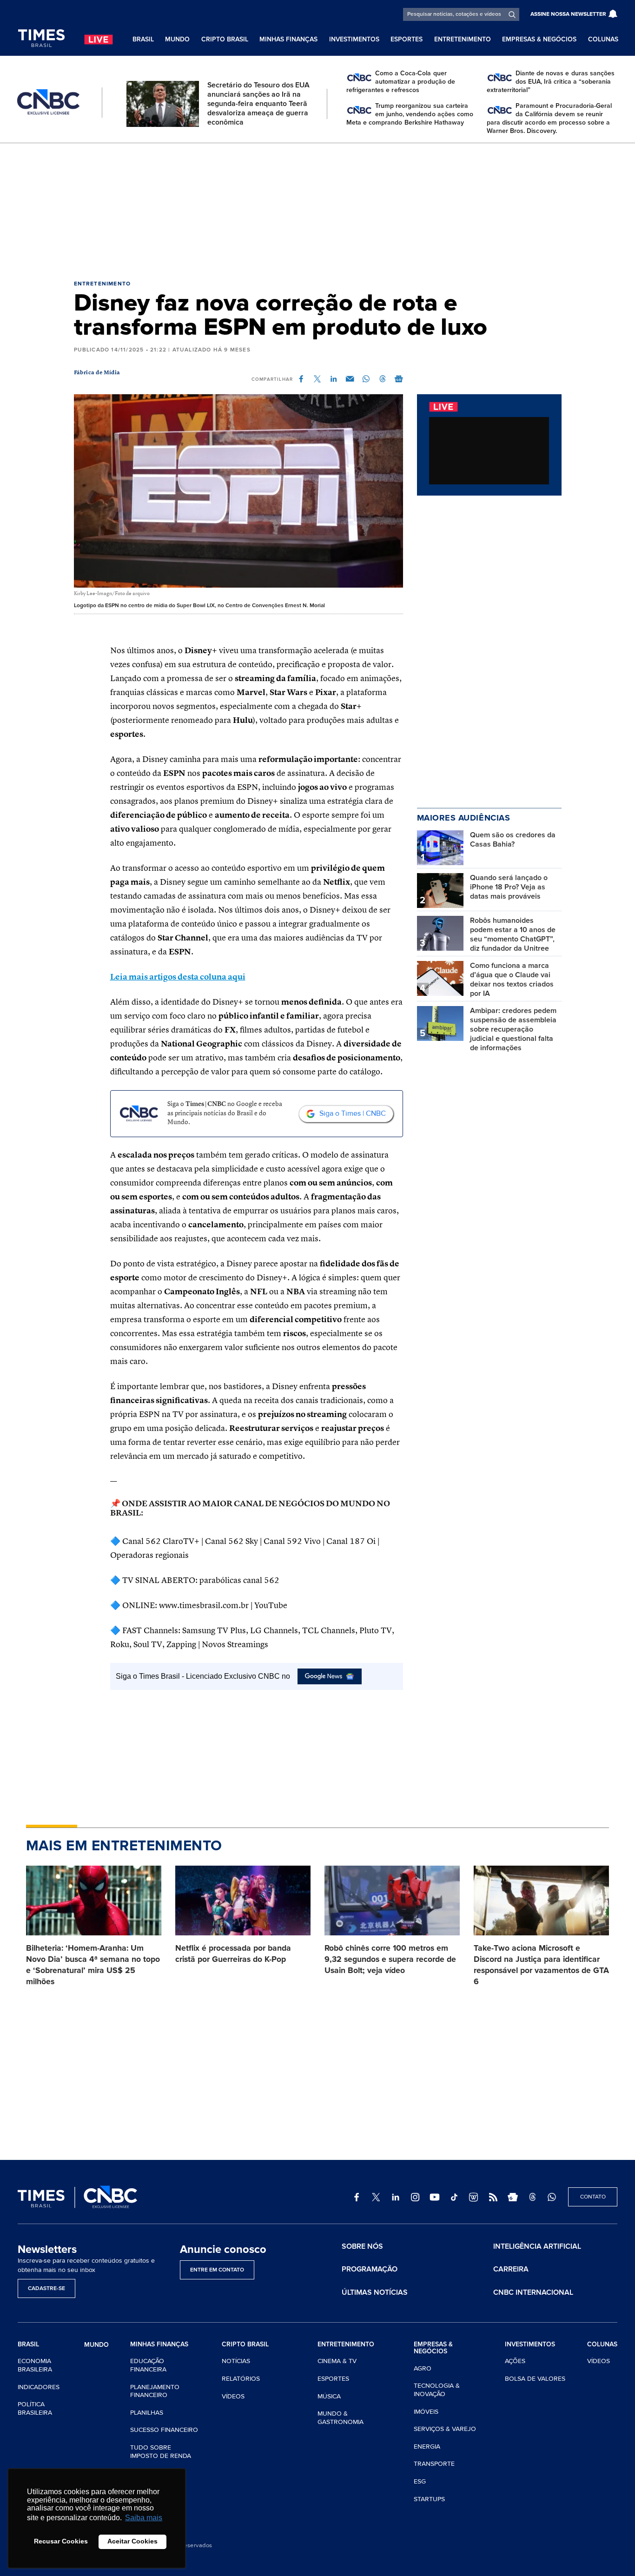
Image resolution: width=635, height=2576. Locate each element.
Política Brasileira (35, 2408)
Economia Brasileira (35, 2365)
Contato (593, 2197)
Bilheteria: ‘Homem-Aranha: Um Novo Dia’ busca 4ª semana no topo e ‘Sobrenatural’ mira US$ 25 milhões (93, 1965)
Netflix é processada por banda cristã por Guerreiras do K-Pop (233, 1954)
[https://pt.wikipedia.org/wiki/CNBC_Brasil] (474, 2197)
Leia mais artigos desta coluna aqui (178, 977)
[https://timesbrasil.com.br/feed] (493, 2197)
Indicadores (39, 2387)
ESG (420, 2481)
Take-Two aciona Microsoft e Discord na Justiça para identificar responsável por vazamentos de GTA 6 (541, 1965)
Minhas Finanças (288, 39)
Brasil (143, 39)
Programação (370, 2269)
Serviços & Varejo (445, 2429)
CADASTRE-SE (46, 2288)
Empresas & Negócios (539, 39)
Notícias (236, 2361)
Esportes (407, 39)
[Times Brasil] (41, 38)
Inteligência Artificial (537, 2246)
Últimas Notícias (375, 2292)
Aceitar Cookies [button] (132, 2541)
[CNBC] (48, 102)
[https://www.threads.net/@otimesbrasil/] (532, 2197)
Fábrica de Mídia (97, 373)
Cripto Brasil (225, 39)
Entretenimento (463, 39)
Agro (423, 2368)
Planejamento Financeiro (155, 2391)
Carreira (511, 2269)
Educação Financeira (148, 2365)
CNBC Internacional (533, 2292)
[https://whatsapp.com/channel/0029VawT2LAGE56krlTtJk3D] (552, 2197)
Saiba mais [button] (144, 2518)
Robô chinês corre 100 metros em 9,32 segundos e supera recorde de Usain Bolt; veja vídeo (390, 1959)
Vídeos (233, 2396)
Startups (429, 2499)
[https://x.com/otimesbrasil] (376, 2197)
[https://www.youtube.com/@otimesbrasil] (435, 2197)
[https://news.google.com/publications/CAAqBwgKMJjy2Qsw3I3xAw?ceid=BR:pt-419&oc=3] (513, 2197)
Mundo (177, 39)
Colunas (603, 39)
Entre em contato (217, 2270)
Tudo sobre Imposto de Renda (161, 2452)
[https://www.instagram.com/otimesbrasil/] (415, 2197)
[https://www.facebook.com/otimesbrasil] (357, 2197)
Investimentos (354, 39)
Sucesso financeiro (164, 2430)
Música (329, 2396)
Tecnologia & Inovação (437, 2390)
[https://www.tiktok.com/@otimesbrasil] (454, 2197)
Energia (427, 2447)
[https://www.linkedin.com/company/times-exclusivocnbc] (396, 2197)
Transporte (434, 2464)
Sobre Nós (362, 2246)
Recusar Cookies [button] (61, 2541)
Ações (515, 2361)
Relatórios (241, 2379)
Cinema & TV (337, 2361)
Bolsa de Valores (535, 2379)
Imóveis (426, 2412)
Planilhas (147, 2413)
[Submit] (512, 14)
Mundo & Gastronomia (341, 2418)
